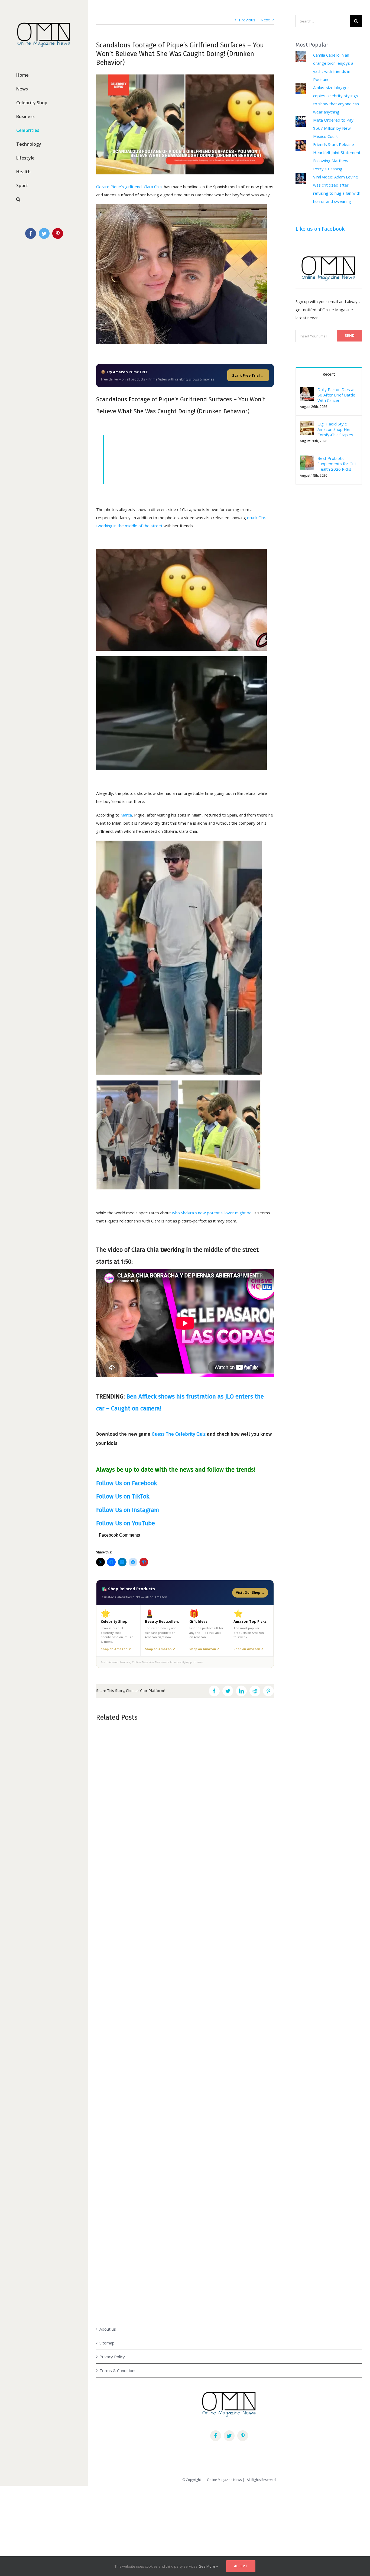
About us (108, 2329)
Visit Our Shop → (250, 1593)
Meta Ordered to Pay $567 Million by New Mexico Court (333, 128)
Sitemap (107, 2343)
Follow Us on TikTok (123, 1496)
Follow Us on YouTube (126, 1523)
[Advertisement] (163, 2528)
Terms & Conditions (118, 2370)
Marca (126, 815)
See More (207, 2566)
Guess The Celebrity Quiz (179, 1434)
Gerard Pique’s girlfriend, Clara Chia (129, 187)
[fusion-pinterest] (243, 2436)
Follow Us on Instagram (128, 1510)
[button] (307, 428)
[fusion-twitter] (229, 2436)
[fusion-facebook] (216, 2436)
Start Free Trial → (248, 375)
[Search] (44, 199)
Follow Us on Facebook (126, 1483)
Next (265, 20)
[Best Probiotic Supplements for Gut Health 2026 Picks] (307, 460)
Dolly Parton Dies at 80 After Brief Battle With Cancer (336, 395)
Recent (329, 374)
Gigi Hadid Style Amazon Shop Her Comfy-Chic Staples (335, 429)
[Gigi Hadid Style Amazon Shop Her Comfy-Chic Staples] (307, 425)
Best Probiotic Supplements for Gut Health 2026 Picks (337, 464)
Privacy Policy (112, 2357)
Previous (247, 20)
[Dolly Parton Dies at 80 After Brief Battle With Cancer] (307, 391)
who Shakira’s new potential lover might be (212, 1213)
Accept (241, 2566)
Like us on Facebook (320, 229)
